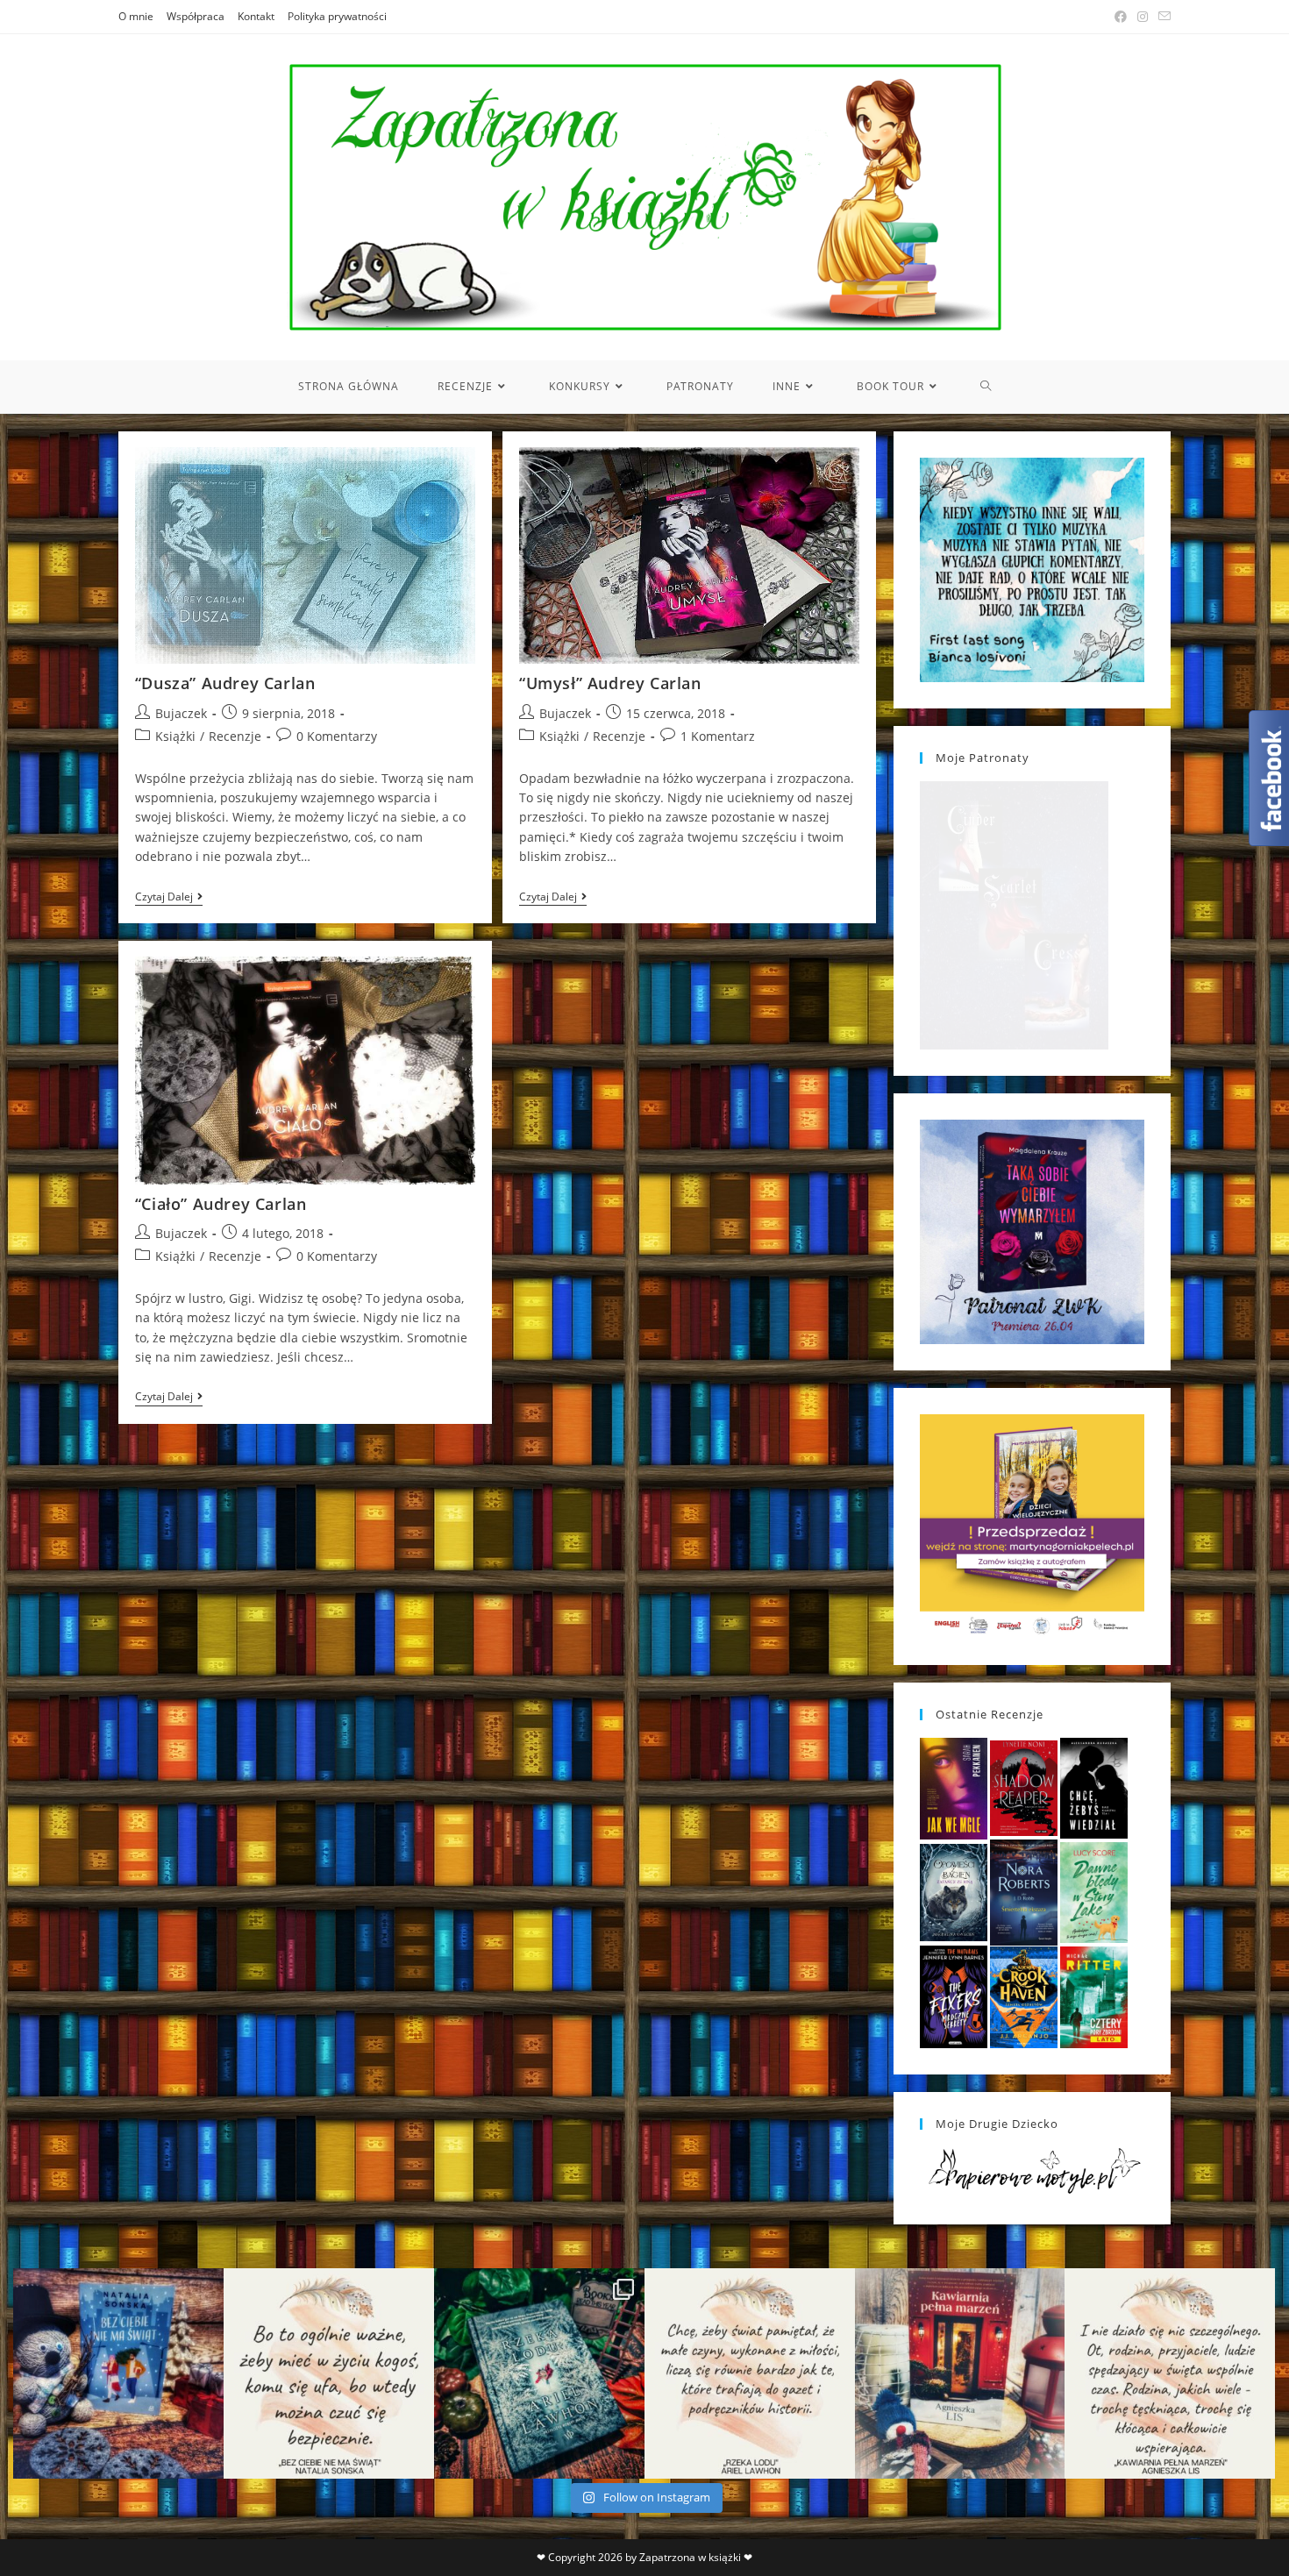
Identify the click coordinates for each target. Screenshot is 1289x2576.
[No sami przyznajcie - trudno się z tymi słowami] (329, 2373)
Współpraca (196, 16)
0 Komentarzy (337, 736)
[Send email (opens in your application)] (1162, 17)
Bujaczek (181, 713)
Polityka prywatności (337, 16)
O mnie (136, 16)
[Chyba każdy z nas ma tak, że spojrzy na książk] (539, 2373)
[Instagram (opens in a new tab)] (1143, 17)
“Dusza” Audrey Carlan (225, 683)
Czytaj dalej (169, 898)
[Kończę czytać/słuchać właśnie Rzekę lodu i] (750, 2373)
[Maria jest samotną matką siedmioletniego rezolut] (118, 2373)
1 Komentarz (718, 736)
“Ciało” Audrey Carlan (221, 1204)
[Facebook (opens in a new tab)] (1121, 17)
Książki (175, 736)
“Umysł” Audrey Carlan (610, 683)
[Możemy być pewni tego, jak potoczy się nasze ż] (960, 2373)
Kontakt (256, 16)
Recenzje (235, 736)
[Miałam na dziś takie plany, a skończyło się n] (1170, 2373)
